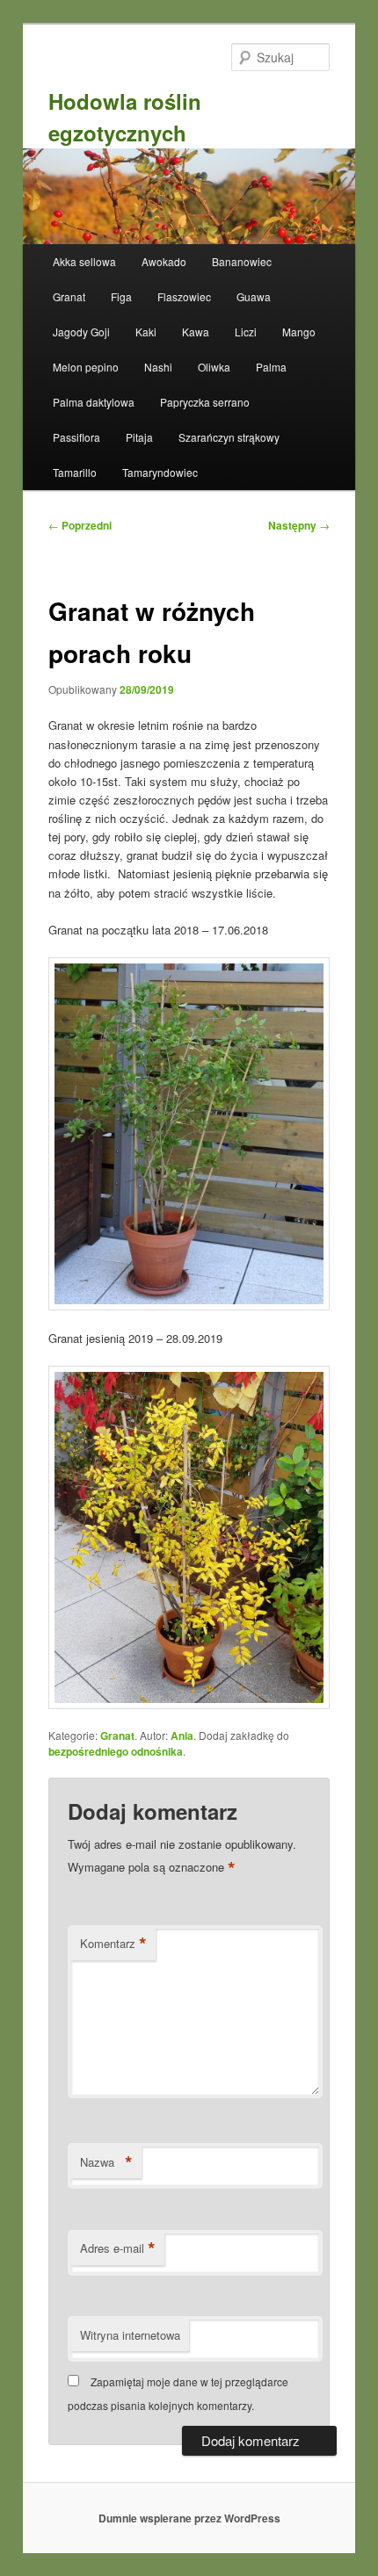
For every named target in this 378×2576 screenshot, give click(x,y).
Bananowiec (242, 261)
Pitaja (139, 437)
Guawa (254, 296)
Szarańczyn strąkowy (229, 437)
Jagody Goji (81, 332)
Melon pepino (86, 367)
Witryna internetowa (130, 2335)
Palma (271, 367)
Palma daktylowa (94, 402)
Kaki (146, 332)
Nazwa (106, 2162)
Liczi (246, 332)
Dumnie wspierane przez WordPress (189, 2518)
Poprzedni (80, 525)
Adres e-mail (118, 2248)
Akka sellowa (84, 261)
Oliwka (214, 367)
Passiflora (76, 437)
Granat (69, 296)
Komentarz (113, 1944)
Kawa (196, 332)
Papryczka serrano (205, 402)
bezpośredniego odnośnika (116, 1751)
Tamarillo (75, 472)
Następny (299, 525)
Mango (299, 332)
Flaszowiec (184, 296)
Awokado (164, 261)
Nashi (158, 367)
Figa (121, 296)
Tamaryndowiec (160, 472)
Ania (182, 1735)
